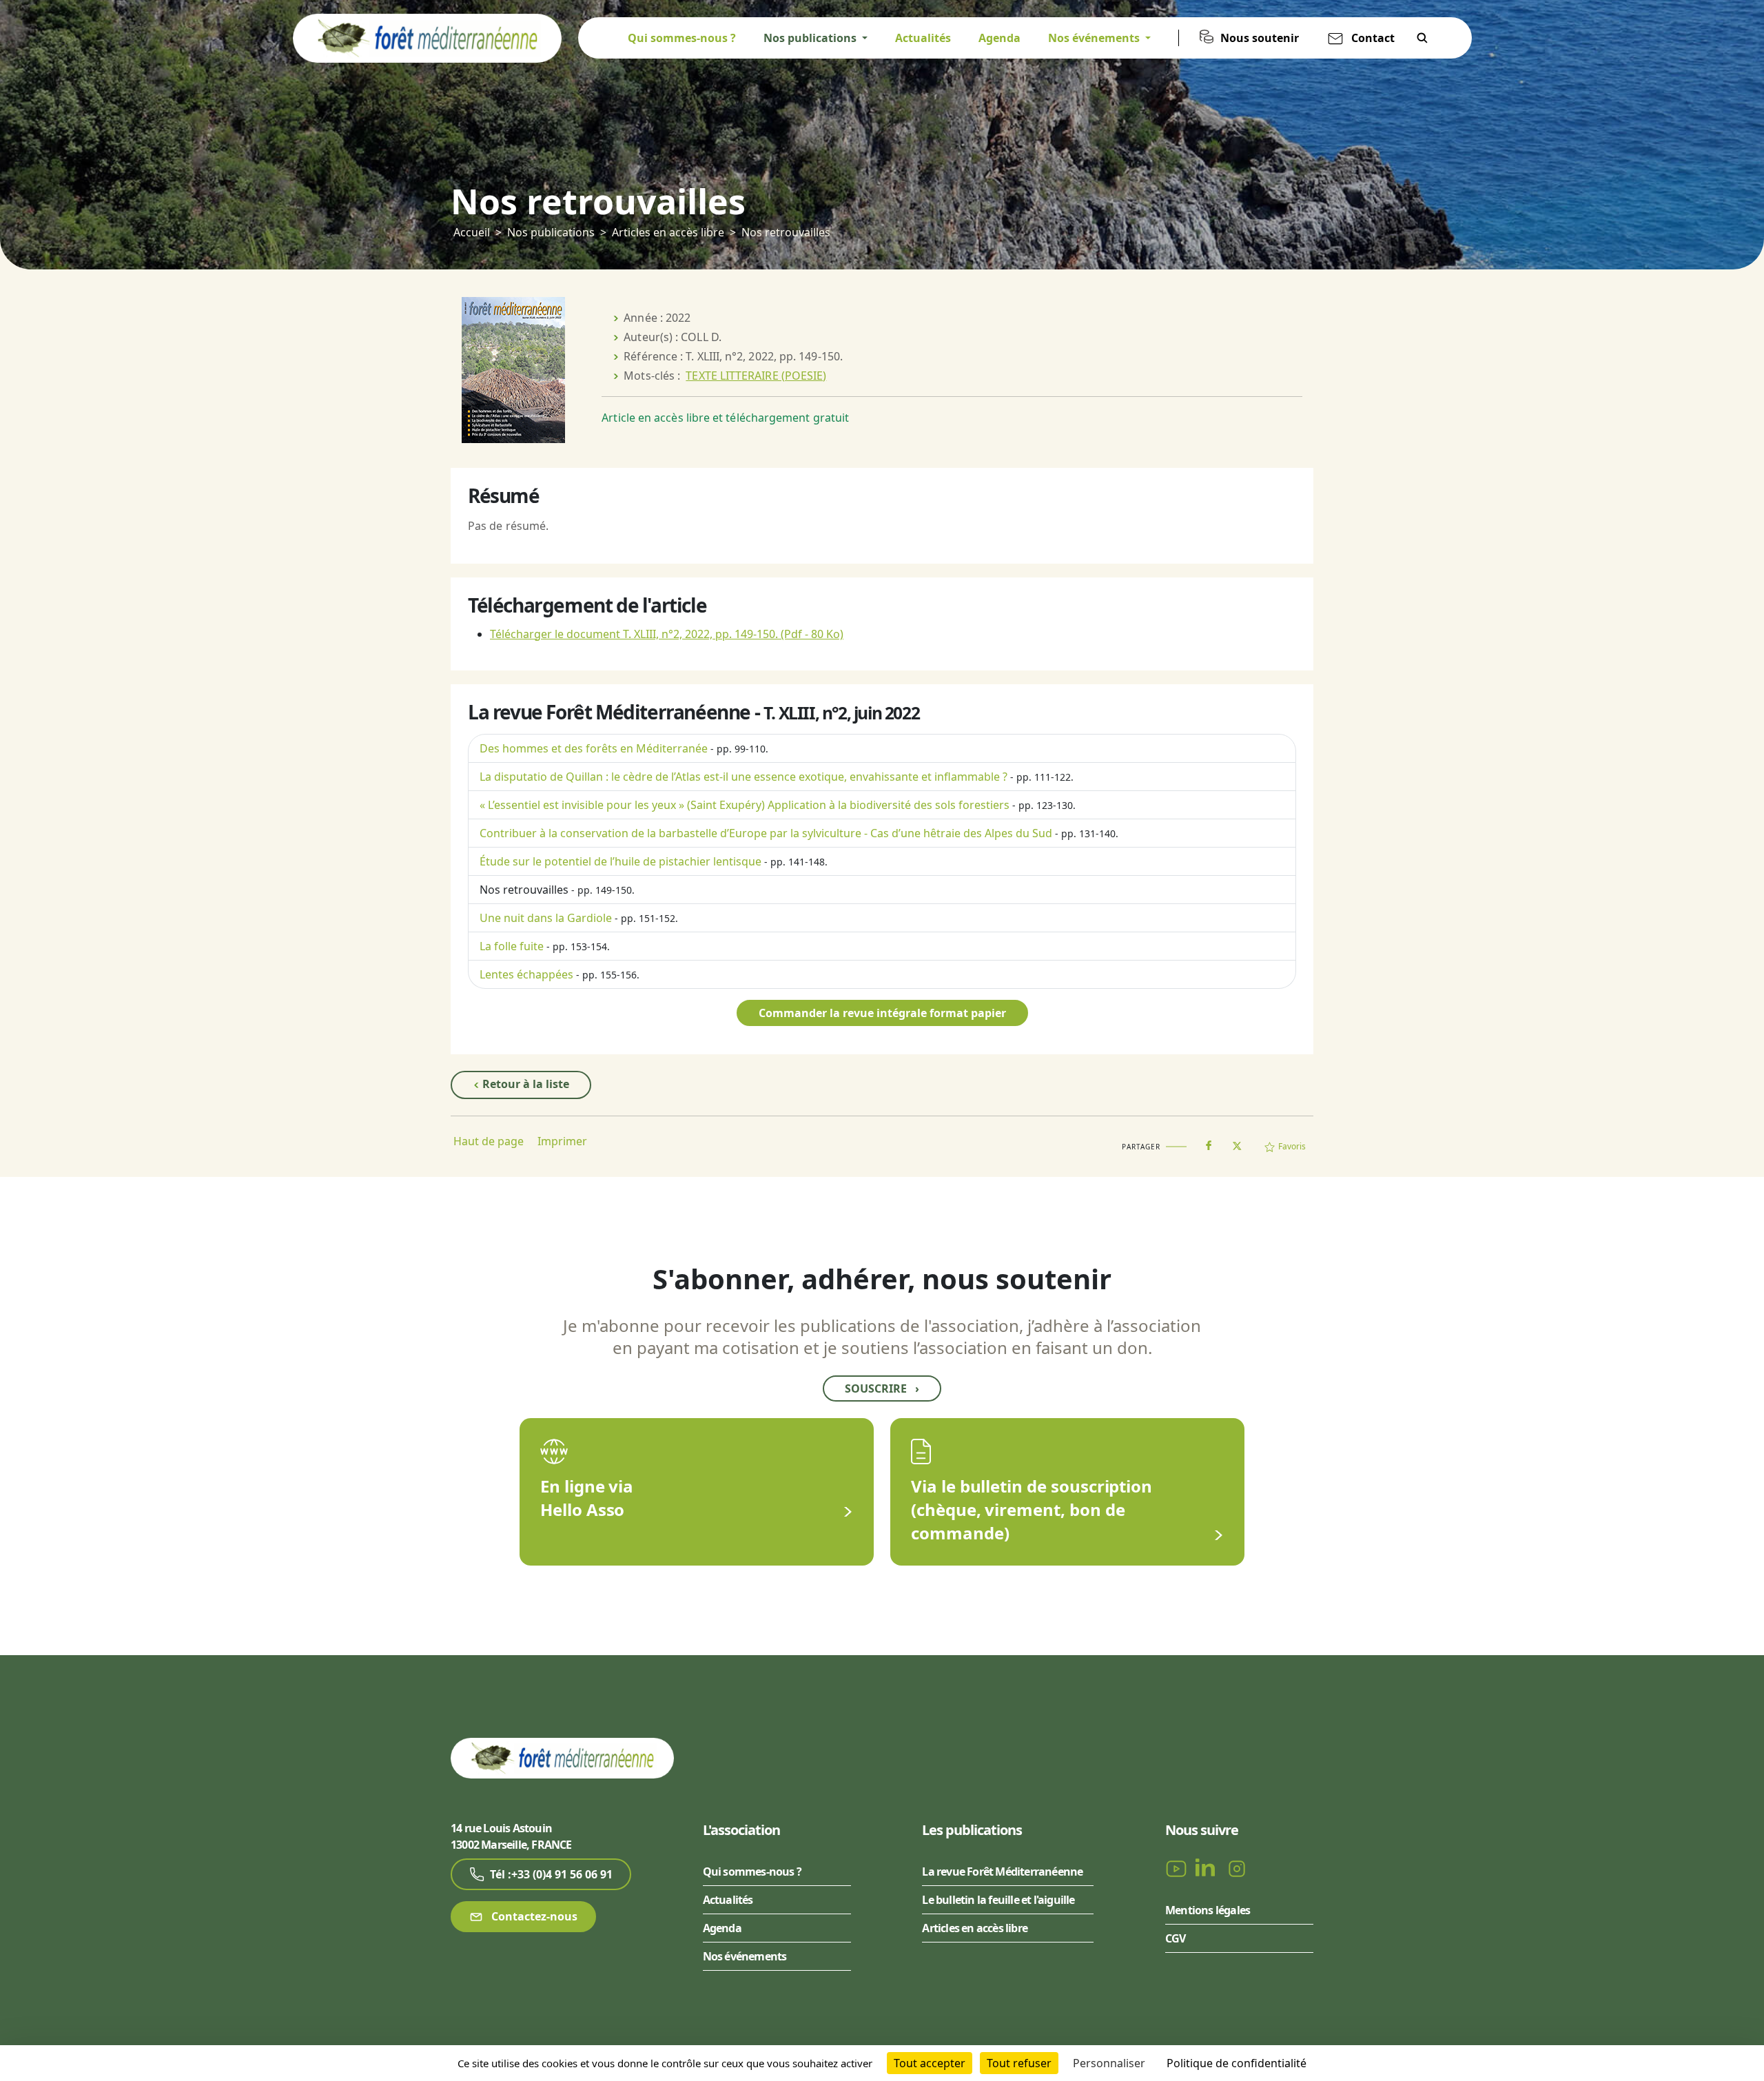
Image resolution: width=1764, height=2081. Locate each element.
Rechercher (1422, 38)
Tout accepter (930, 2063)
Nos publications (551, 232)
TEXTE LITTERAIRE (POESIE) (756, 376)
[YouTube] (1178, 1867)
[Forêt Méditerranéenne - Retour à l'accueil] (427, 37)
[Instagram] (1237, 1867)
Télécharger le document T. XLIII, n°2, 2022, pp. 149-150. (667, 634)
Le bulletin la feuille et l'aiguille (998, 1900)
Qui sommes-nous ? (682, 38)
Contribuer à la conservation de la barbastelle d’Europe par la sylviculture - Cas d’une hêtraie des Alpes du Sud (766, 833)
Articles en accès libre (668, 232)
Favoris (1292, 1146)
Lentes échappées (526, 974)
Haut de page (489, 1141)
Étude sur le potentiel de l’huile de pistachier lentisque (621, 861)
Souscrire (882, 1388)
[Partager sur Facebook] (1209, 1142)
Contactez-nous (533, 1916)
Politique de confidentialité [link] (1237, 2063)
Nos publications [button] (811, 38)
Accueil (472, 232)
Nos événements (745, 1956)
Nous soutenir (1260, 38)
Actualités (923, 38)
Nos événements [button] (1095, 38)
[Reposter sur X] (1237, 1142)
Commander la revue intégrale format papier (882, 1013)
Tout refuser (1019, 2063)
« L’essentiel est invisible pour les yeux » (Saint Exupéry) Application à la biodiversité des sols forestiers (745, 805)
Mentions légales (1208, 1910)
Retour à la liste (524, 1084)
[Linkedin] (1208, 1867)
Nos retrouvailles (524, 890)
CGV (1176, 1938)
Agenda (999, 38)
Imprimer (562, 1141)
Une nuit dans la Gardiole (546, 918)
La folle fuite (512, 946)
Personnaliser (1109, 2063)
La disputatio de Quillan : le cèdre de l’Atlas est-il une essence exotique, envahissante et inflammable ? (743, 777)
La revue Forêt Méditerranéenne (1002, 1872)
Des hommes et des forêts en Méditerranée (594, 748)
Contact (1373, 38)
